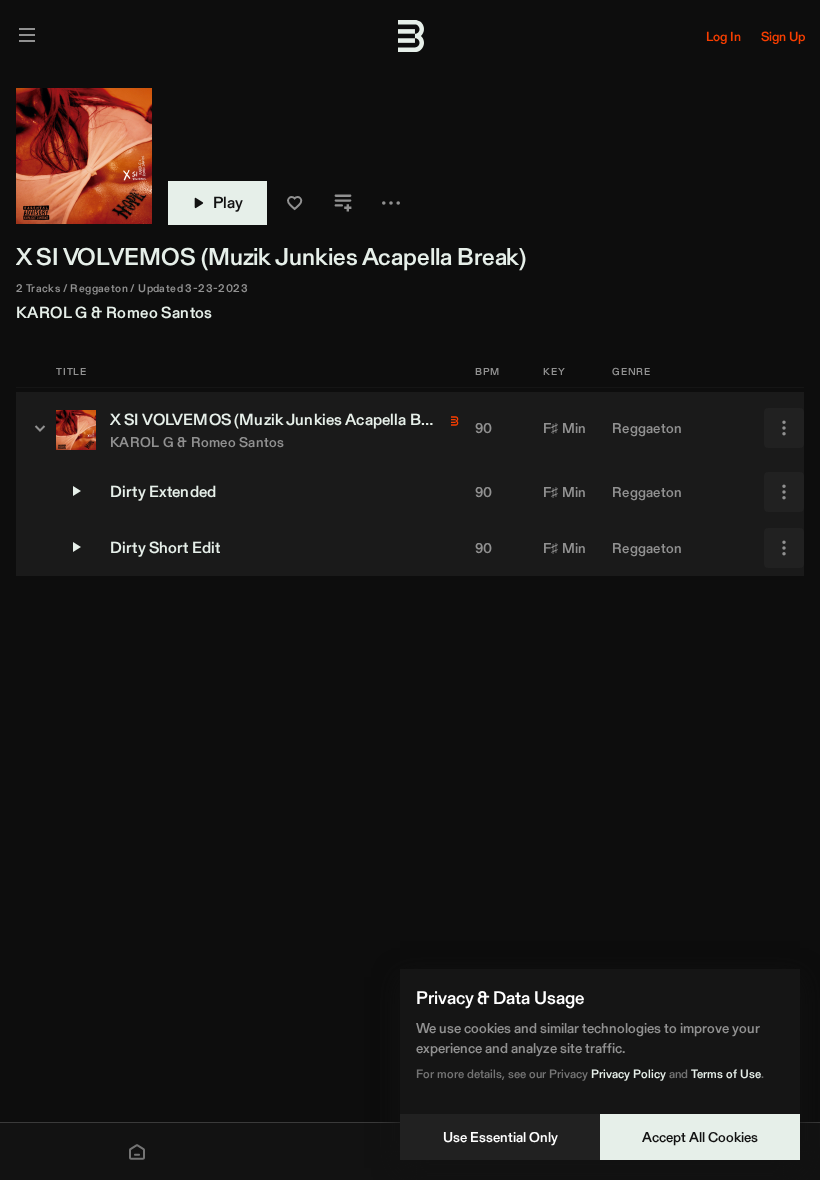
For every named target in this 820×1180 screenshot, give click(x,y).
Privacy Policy (628, 1073)
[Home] (137, 1152)
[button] (295, 203)
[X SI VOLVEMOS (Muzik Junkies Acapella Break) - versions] (40, 428)
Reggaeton (647, 428)
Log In (723, 36)
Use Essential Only (500, 1137)
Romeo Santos (159, 312)
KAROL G (52, 312)
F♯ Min (565, 428)
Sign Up (783, 36)
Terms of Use (726, 1073)
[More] (784, 428)
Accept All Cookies (700, 1137)
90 (484, 428)
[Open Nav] (27, 36)
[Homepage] (410, 36)
